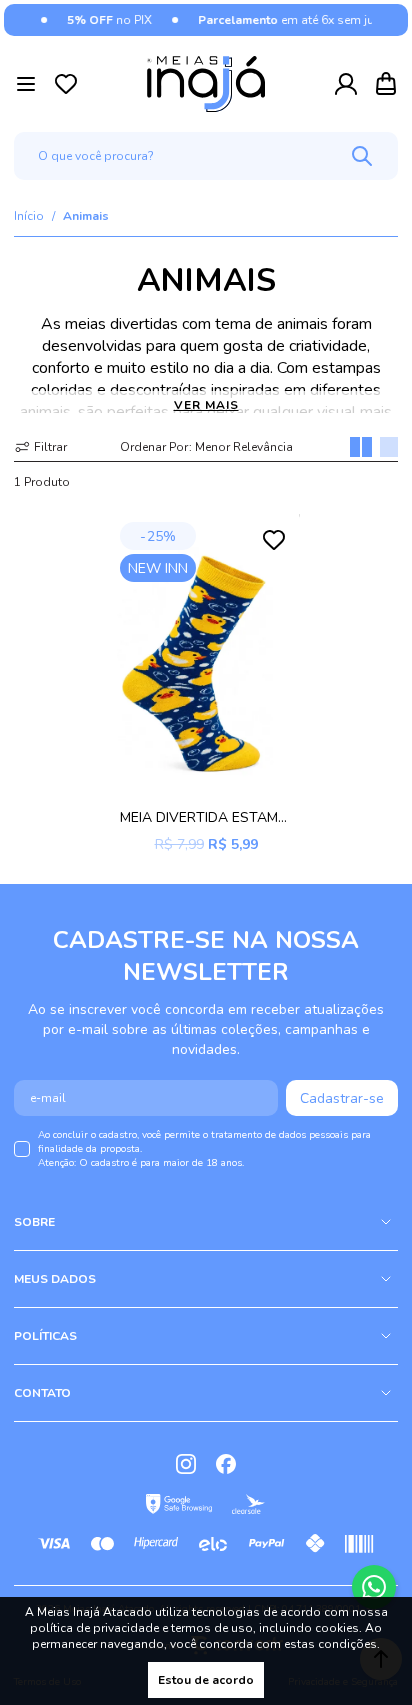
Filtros (40, 447)
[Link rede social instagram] (186, 1464)
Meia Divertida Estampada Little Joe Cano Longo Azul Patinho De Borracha (206, 817)
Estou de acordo (206, 1680)
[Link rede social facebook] (226, 1464)
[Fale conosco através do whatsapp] (374, 1587)
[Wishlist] (66, 84)
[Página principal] (206, 84)
